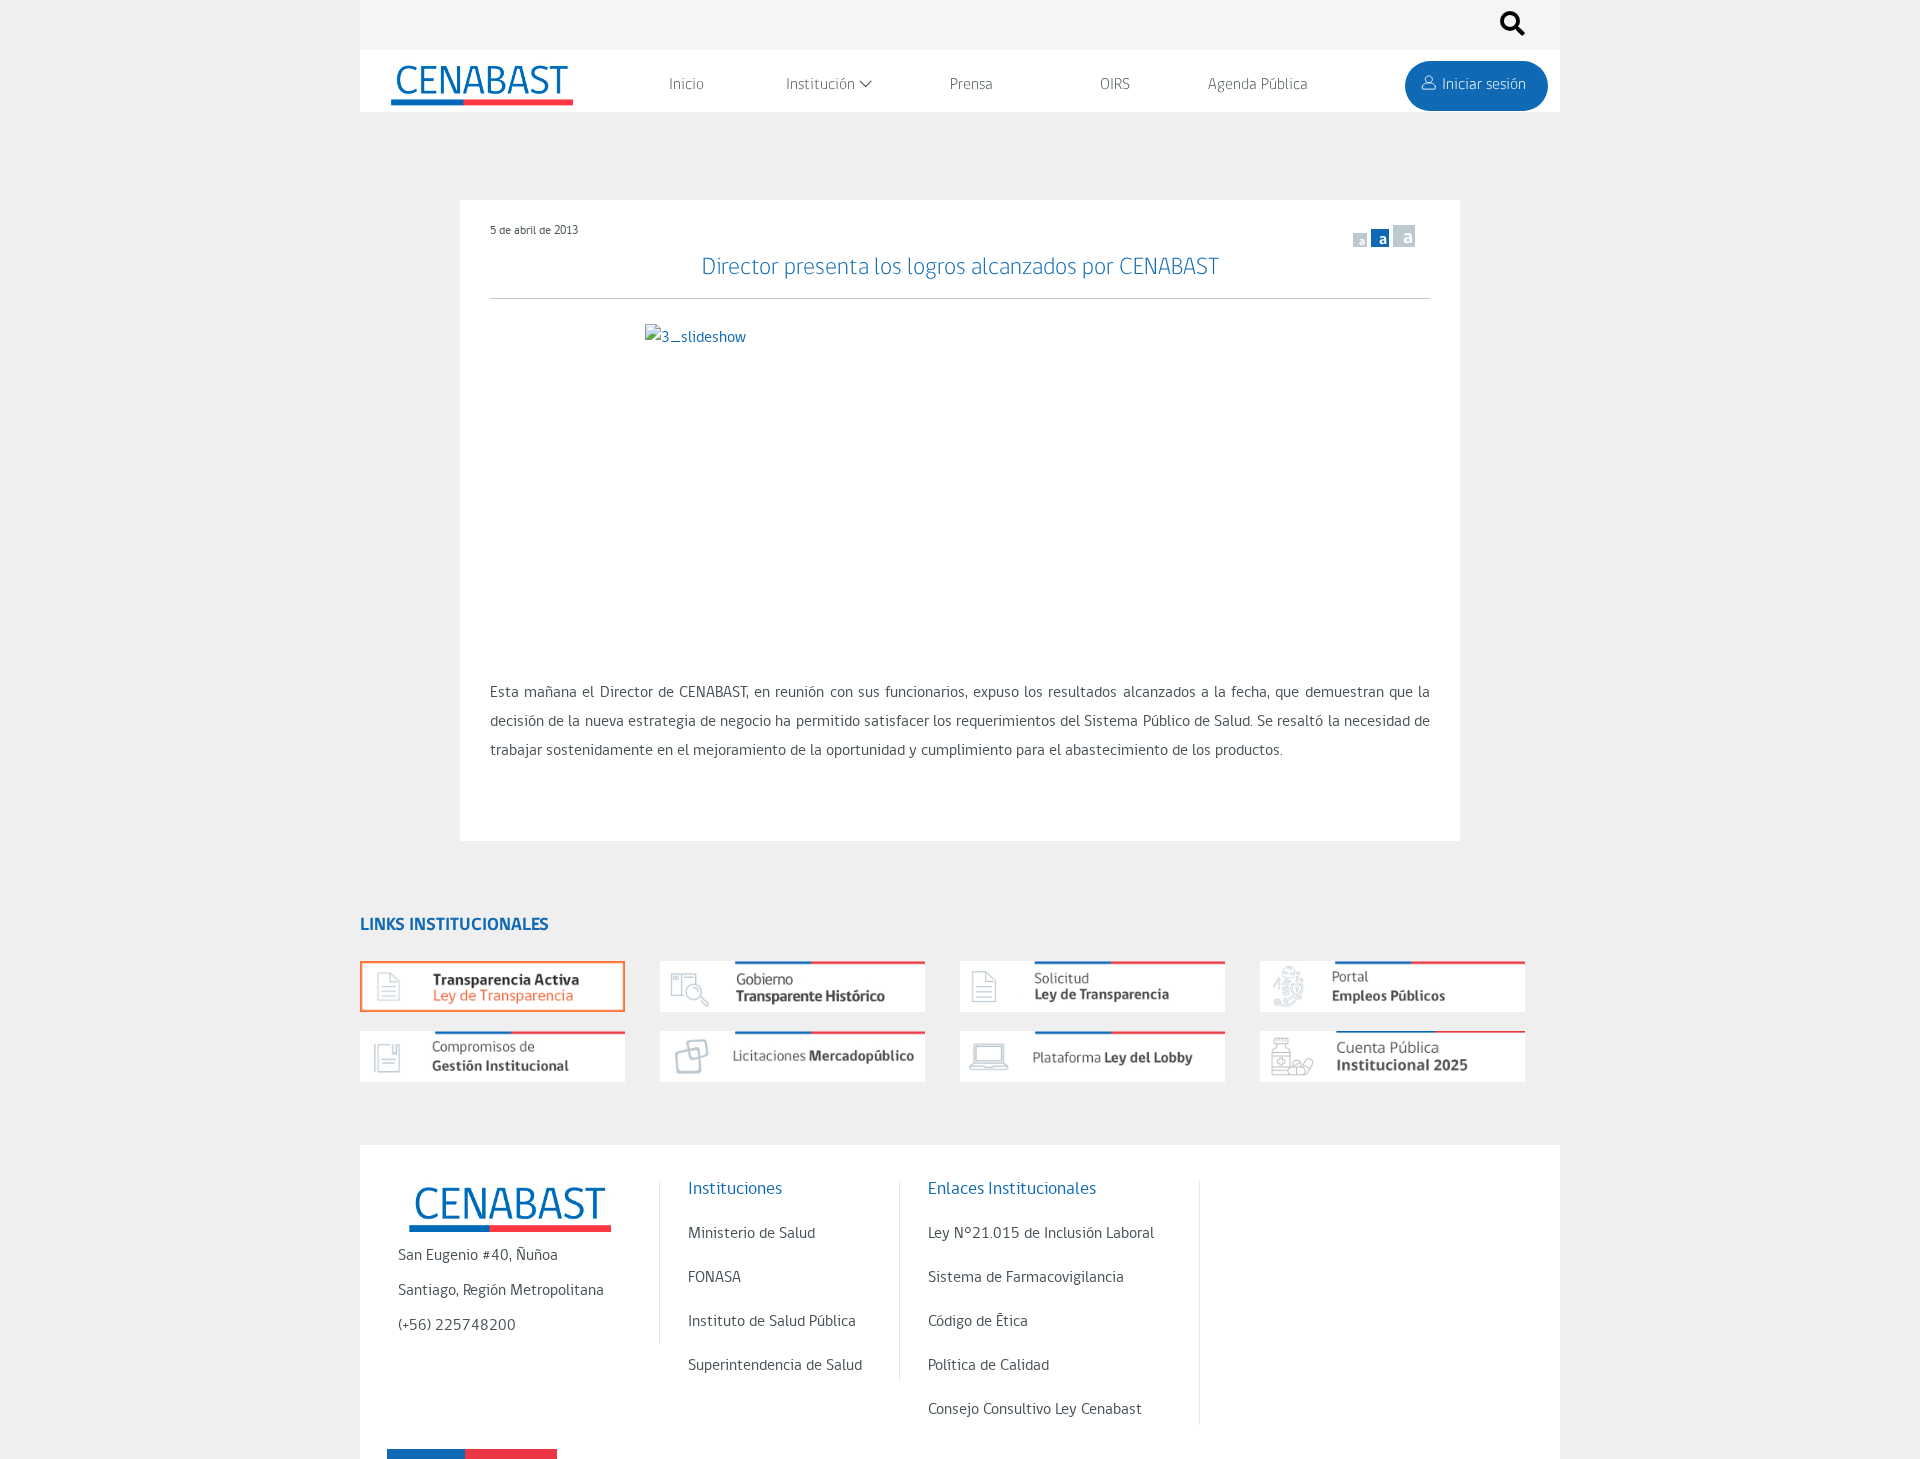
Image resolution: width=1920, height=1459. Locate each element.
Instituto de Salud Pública (772, 1322)
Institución (820, 85)
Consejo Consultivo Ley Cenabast (1035, 1410)
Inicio (686, 85)
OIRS (1115, 85)
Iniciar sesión (1484, 85)
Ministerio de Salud (751, 1234)
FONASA (714, 1278)
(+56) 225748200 (457, 1326)
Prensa (971, 85)
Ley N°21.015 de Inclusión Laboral (1041, 1234)
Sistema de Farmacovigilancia (1026, 1278)
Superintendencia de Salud (775, 1366)
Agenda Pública (1258, 85)
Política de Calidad (988, 1366)
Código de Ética (978, 1322)
